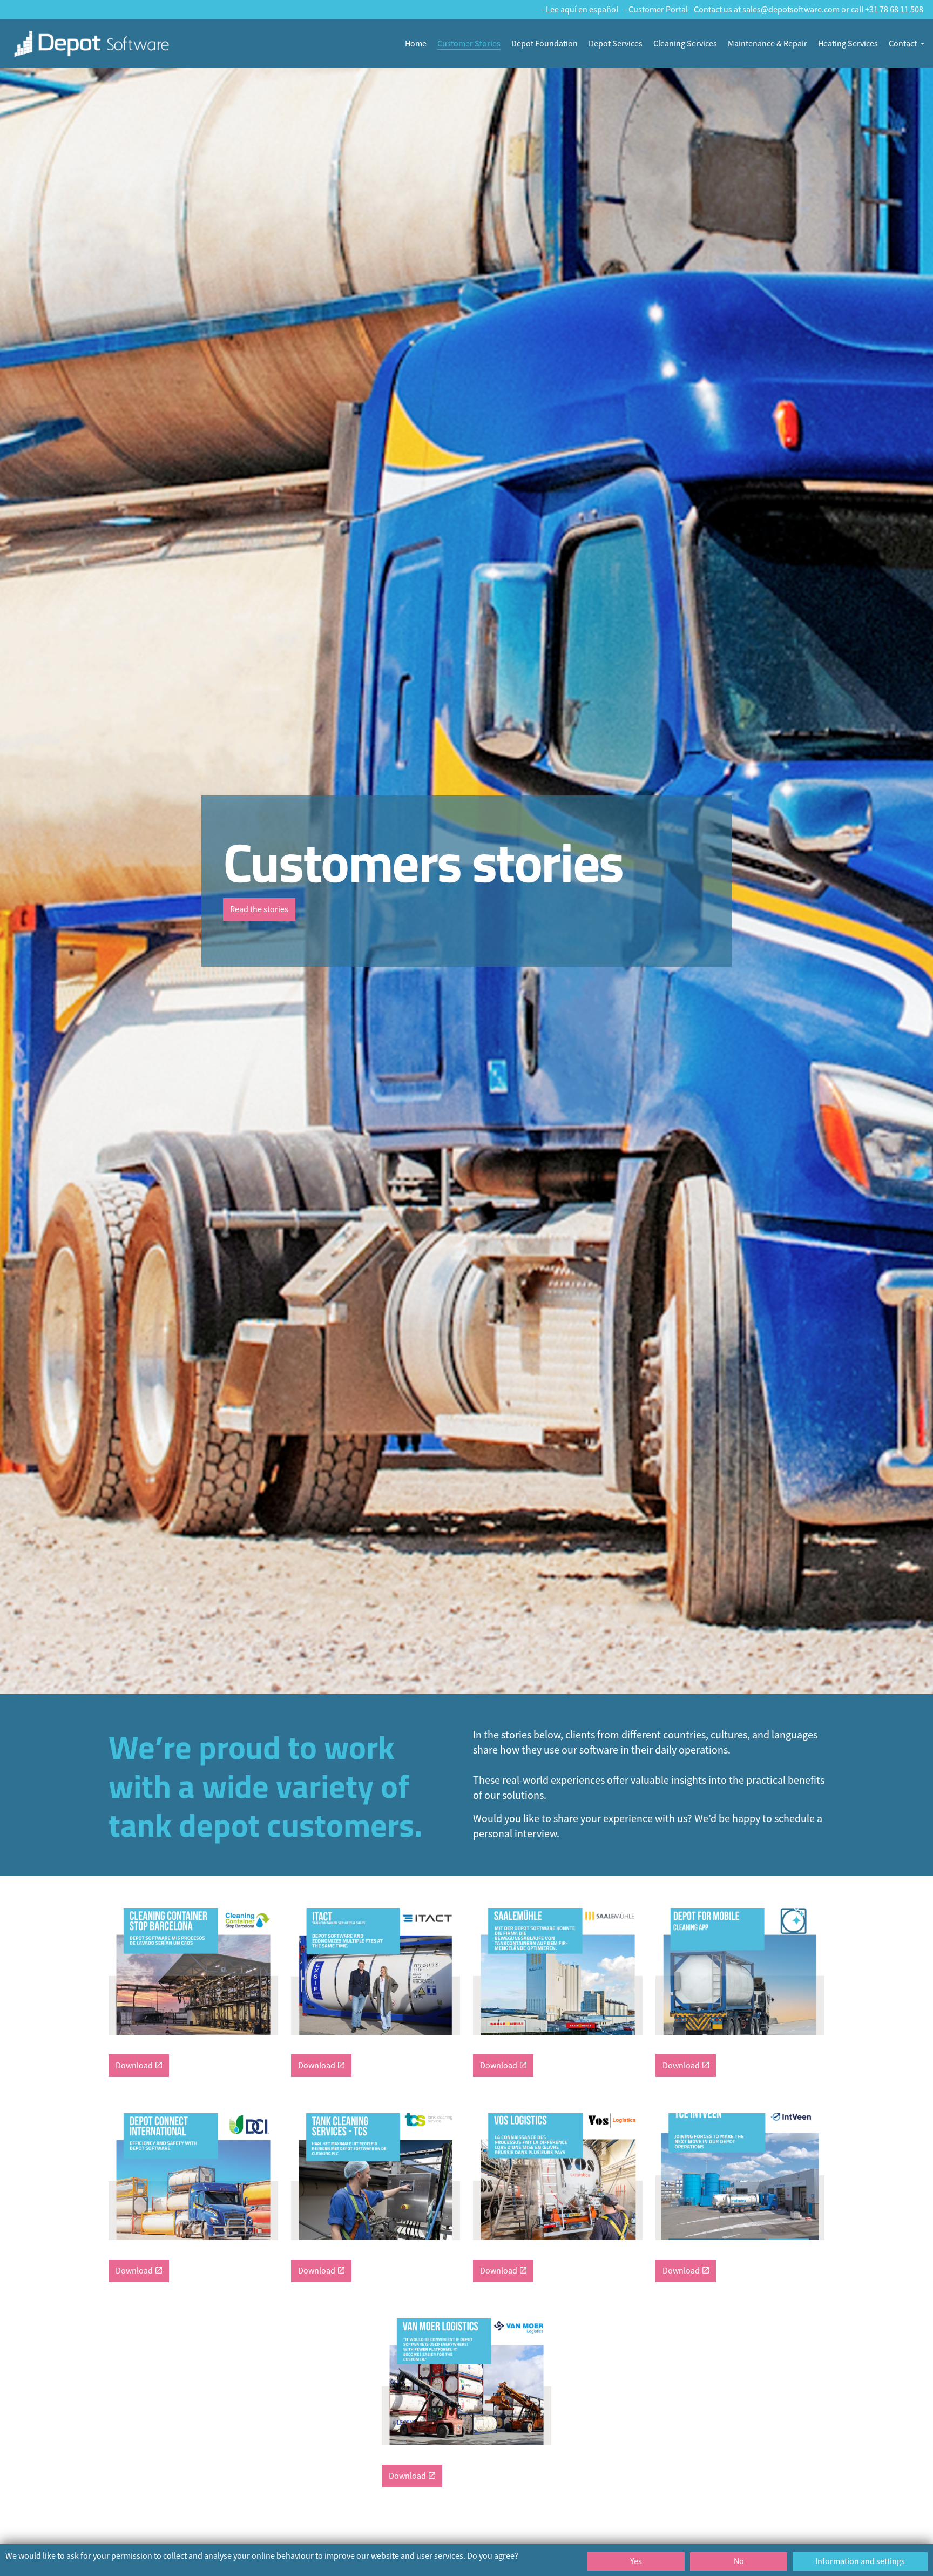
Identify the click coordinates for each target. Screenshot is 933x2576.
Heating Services (848, 44)
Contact (903, 44)
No (739, 2561)
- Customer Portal (656, 10)
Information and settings (860, 2561)
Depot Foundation (545, 44)
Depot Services (616, 44)
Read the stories (259, 909)
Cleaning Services (685, 44)
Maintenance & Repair (768, 44)
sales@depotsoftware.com (791, 10)
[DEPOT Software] (92, 44)
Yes (636, 2561)
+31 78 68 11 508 (894, 10)
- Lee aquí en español (580, 10)
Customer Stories (469, 44)
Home (416, 44)
